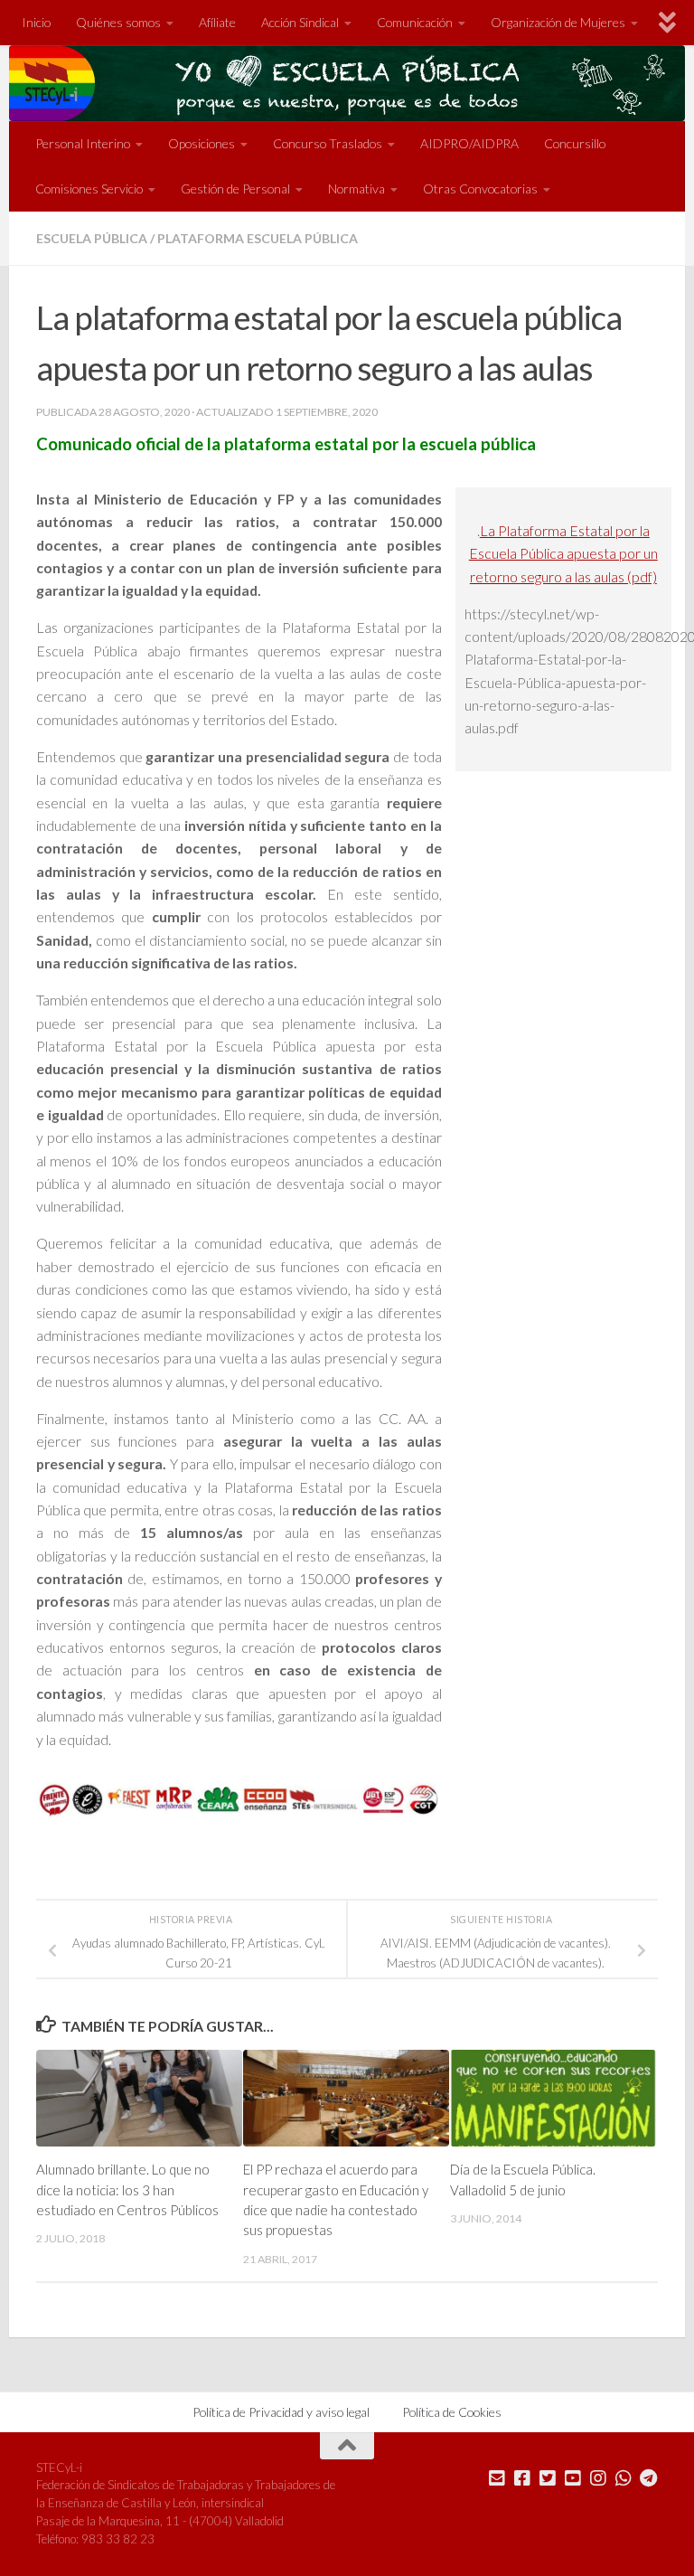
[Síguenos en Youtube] (573, 2478)
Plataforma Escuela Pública (258, 238)
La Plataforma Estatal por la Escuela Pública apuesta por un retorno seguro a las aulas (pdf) (563, 553)
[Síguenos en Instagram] (598, 2478)
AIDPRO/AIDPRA (469, 143)
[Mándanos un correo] (497, 2478)
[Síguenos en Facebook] (522, 2478)
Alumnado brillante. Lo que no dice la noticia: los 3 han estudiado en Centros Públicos (127, 2189)
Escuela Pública (92, 238)
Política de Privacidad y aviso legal (281, 2412)
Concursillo (575, 143)
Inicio (36, 22)
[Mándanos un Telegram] (649, 2478)
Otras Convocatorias (480, 189)
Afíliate (217, 22)
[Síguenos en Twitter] (548, 2478)
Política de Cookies (452, 2412)
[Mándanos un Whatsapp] (624, 2478)
